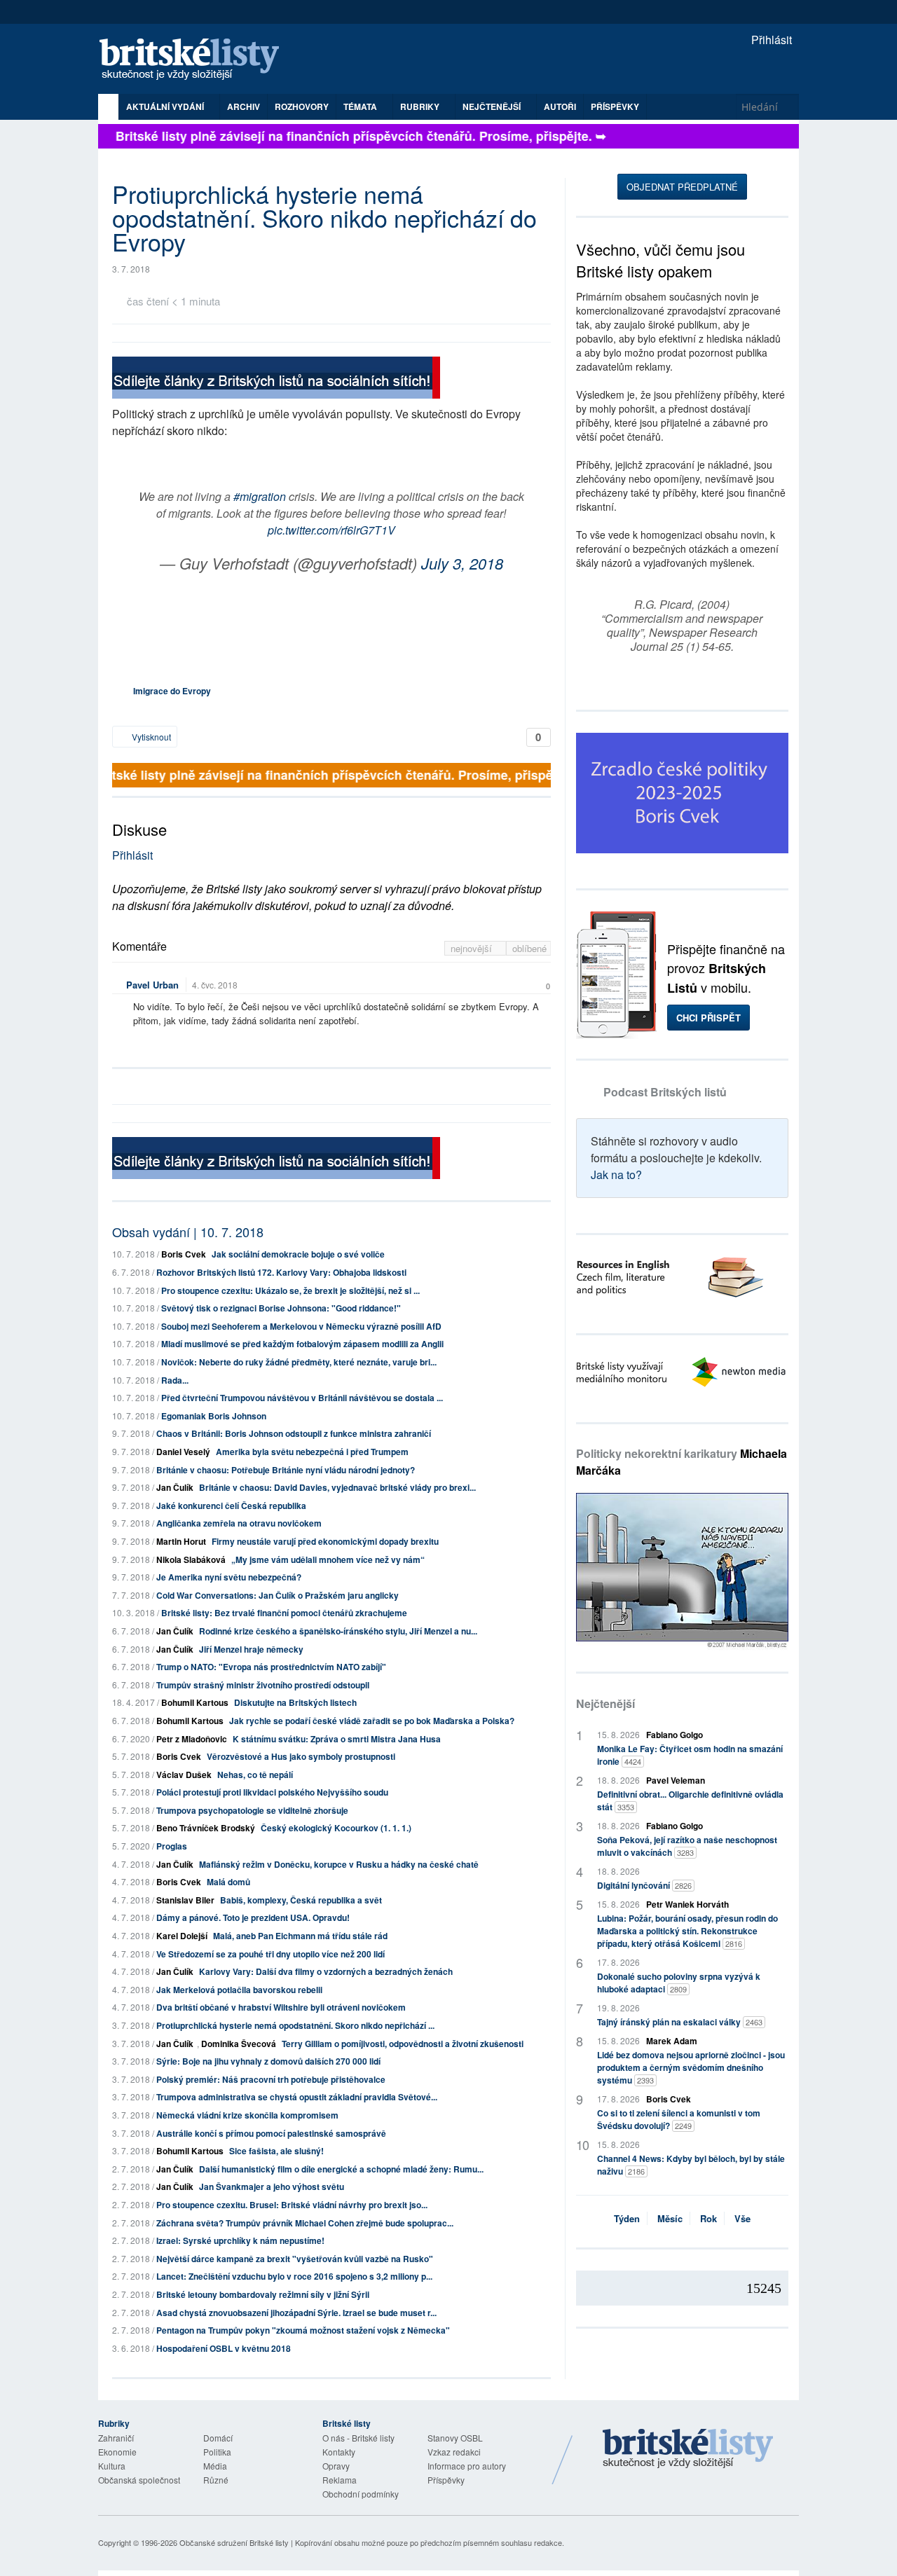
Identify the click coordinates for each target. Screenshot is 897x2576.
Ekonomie (117, 2452)
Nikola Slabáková (191, 1559)
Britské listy (196, 60)
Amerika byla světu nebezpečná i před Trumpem (312, 1452)
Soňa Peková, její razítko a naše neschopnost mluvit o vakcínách (687, 1846)
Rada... (175, 1380)
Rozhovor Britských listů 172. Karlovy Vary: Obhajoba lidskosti (281, 1272)
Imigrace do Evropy (172, 691)
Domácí (218, 2438)
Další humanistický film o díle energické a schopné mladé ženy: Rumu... (341, 2169)
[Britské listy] (276, 379)
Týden (627, 2218)
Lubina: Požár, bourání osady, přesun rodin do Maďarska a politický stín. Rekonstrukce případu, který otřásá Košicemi (687, 1931)
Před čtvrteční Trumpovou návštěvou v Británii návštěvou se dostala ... (302, 1398)
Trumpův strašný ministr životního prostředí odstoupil (263, 1685)
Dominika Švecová (239, 2044)
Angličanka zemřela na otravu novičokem (239, 1523)
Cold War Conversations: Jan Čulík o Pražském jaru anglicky (278, 1595)
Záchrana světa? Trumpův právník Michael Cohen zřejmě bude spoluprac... (305, 2223)
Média (215, 2466)
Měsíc (670, 2218)
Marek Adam (672, 2041)
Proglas (172, 1846)
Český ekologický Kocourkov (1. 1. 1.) (336, 1828)
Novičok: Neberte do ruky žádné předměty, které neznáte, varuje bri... (299, 1362)
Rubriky (421, 106)
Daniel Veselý (183, 1452)
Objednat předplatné (682, 187)
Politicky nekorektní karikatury (682, 1462)
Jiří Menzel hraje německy (251, 1649)
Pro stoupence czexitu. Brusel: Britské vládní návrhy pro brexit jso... (292, 2205)
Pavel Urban (152, 985)
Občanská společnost (139, 2480)
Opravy (336, 2466)
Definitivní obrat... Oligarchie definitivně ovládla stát (690, 1800)
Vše (742, 2218)
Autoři (560, 106)
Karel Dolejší (182, 1936)
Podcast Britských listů (665, 1092)
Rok (708, 2218)
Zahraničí (116, 2438)
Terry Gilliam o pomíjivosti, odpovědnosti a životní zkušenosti (403, 2044)
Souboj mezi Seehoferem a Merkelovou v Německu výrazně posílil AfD (301, 1326)
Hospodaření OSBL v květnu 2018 (224, 2348)
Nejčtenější (605, 1703)
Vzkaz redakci (454, 2452)
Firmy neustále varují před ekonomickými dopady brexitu (325, 1541)
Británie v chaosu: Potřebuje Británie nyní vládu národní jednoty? (286, 1470)
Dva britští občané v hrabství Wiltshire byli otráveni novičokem (281, 2007)
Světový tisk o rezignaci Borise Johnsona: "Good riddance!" (281, 1308)
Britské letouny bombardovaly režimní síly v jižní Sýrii (263, 2294)
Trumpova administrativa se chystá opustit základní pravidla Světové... (297, 2097)
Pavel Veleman (676, 1780)
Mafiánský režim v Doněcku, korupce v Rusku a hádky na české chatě (339, 1864)
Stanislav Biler (185, 1900)
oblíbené (529, 948)
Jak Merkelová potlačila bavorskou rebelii (239, 1990)
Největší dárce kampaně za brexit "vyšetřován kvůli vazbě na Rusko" (295, 2259)
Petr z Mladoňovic (192, 1739)
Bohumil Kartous (195, 1702)
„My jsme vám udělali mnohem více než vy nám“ (328, 1559)
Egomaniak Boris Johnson (214, 1416)
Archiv (244, 106)
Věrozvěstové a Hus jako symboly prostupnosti (301, 1756)
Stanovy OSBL (455, 2438)
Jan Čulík (175, 1487)
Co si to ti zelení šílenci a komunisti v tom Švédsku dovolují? (679, 2119)
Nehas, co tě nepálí (255, 1775)
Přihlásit (770, 40)
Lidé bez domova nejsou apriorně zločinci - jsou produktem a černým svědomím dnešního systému (691, 2067)
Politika (217, 2452)
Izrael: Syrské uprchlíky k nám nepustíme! (240, 2240)
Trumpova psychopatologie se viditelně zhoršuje (252, 1810)
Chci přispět (708, 1018)
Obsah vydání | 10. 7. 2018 (188, 1232)
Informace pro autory (467, 2466)
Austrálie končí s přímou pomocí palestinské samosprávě (271, 2133)
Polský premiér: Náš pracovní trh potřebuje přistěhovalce (271, 2079)
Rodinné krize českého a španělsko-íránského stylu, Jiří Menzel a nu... (338, 1631)
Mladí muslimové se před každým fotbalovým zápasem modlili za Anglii (302, 1344)
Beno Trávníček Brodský (206, 1828)
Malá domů (228, 1882)
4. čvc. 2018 (215, 985)
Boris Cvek (184, 1254)
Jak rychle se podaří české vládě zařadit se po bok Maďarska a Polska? (372, 1721)
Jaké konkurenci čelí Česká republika (231, 1506)
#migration (260, 496)
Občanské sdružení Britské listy (234, 2542)
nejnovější (473, 948)
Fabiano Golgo (675, 1735)
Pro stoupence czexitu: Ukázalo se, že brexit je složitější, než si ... (290, 1290)
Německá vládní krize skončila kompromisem (247, 2115)
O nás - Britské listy (358, 2438)
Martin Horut (181, 1541)
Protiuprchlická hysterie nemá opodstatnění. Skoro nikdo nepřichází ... (295, 2025)
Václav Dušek (184, 1775)
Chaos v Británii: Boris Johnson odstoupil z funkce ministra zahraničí (294, 1433)
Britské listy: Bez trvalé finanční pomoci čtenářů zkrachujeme (284, 1613)
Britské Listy (688, 2449)
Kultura (112, 2466)
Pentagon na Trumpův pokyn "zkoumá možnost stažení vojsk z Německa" (303, 2330)
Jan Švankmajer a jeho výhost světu (272, 2186)
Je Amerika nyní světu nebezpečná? (229, 1577)
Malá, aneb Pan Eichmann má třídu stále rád (300, 1936)
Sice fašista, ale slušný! (276, 2151)
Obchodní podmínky (361, 2494)
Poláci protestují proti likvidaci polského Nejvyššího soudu (272, 1792)
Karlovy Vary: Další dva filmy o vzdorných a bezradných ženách (326, 1971)
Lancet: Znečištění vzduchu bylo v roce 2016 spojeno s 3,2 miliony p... (294, 2276)
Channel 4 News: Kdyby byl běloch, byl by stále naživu (691, 2165)
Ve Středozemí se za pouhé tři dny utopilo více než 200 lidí (271, 1954)
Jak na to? (616, 1175)
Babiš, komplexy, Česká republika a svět (301, 1900)
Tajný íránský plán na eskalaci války (680, 2022)
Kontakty (339, 2452)
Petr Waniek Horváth (687, 1904)
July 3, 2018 (462, 563)
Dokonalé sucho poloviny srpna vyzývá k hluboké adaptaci (679, 1983)
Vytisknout (150, 737)
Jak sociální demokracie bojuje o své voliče (298, 1254)
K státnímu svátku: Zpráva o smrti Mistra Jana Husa (337, 1739)
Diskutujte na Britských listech (295, 1702)
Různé (216, 2480)
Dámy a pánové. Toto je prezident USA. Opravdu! (253, 1917)
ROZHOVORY (302, 106)
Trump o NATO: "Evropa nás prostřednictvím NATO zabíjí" (271, 1667)
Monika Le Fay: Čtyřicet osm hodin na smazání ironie (690, 1755)
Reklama (340, 2480)
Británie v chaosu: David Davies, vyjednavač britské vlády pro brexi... (337, 1487)
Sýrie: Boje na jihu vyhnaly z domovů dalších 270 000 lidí (268, 2061)
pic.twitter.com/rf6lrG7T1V (331, 530)
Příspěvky (615, 106)
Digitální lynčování (644, 1885)
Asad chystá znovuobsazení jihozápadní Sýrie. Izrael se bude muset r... (296, 2313)
